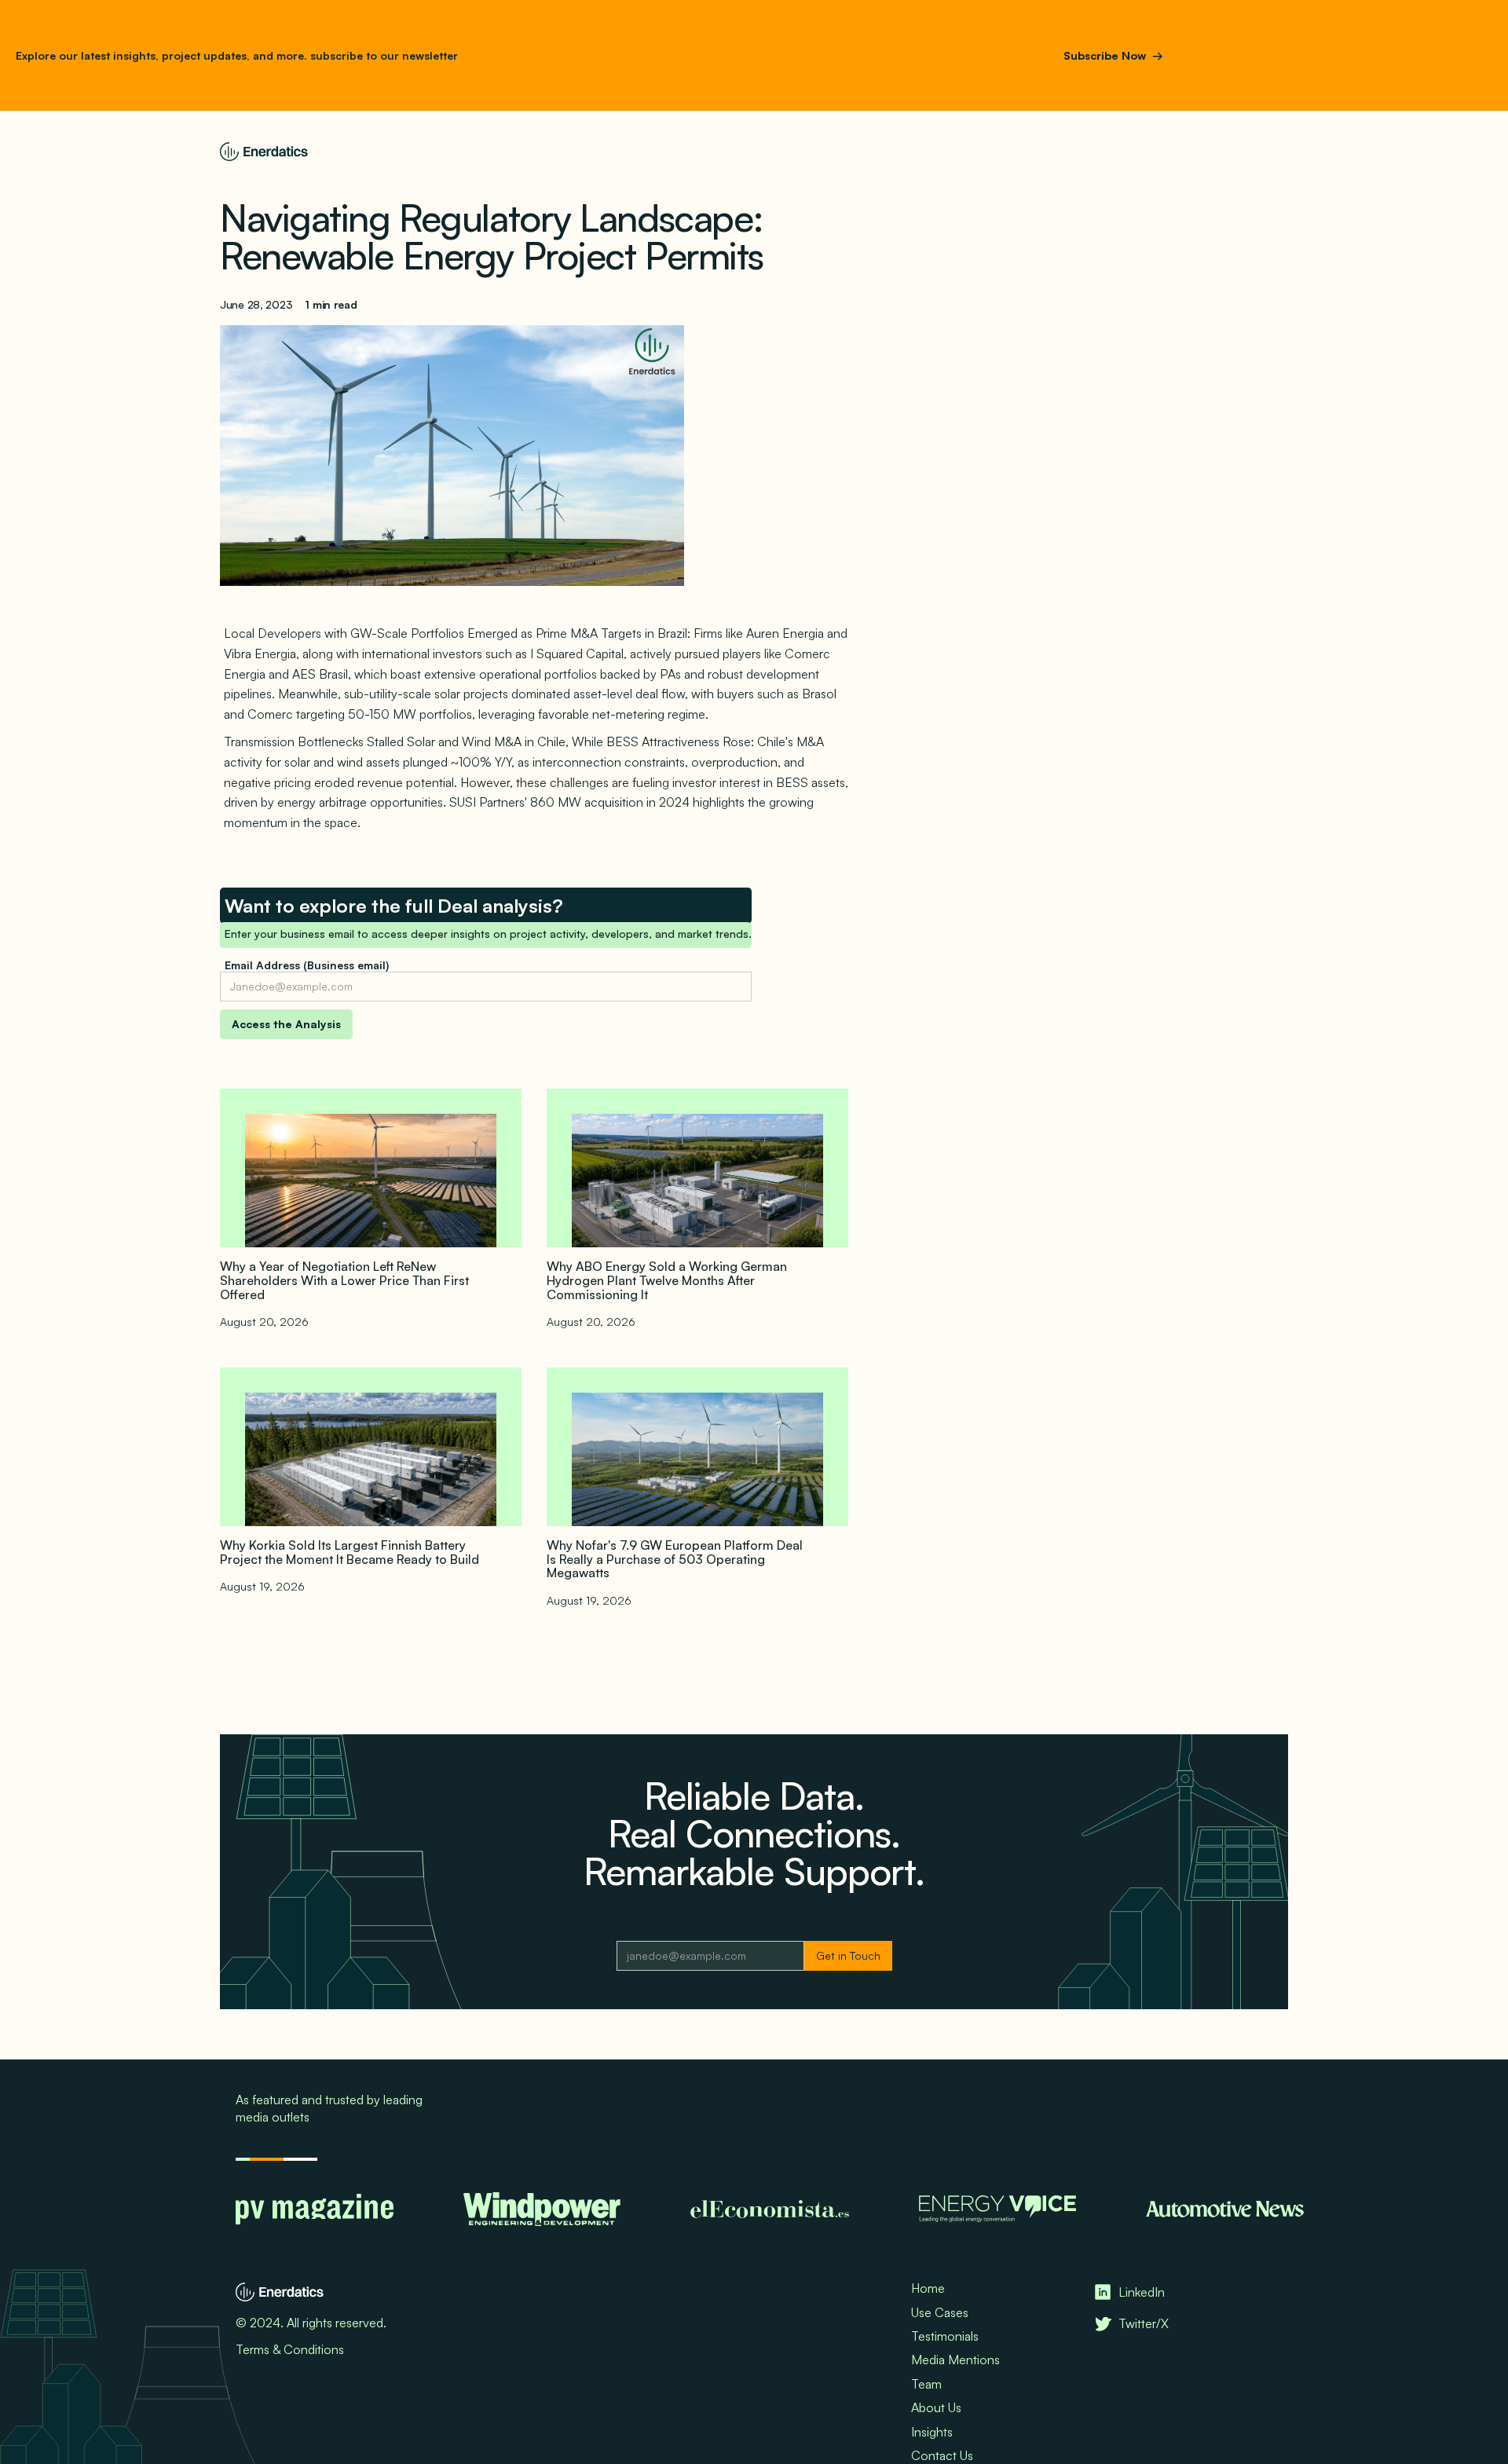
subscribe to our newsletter (382, 55)
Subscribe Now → (1113, 55)
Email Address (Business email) (307, 965)
